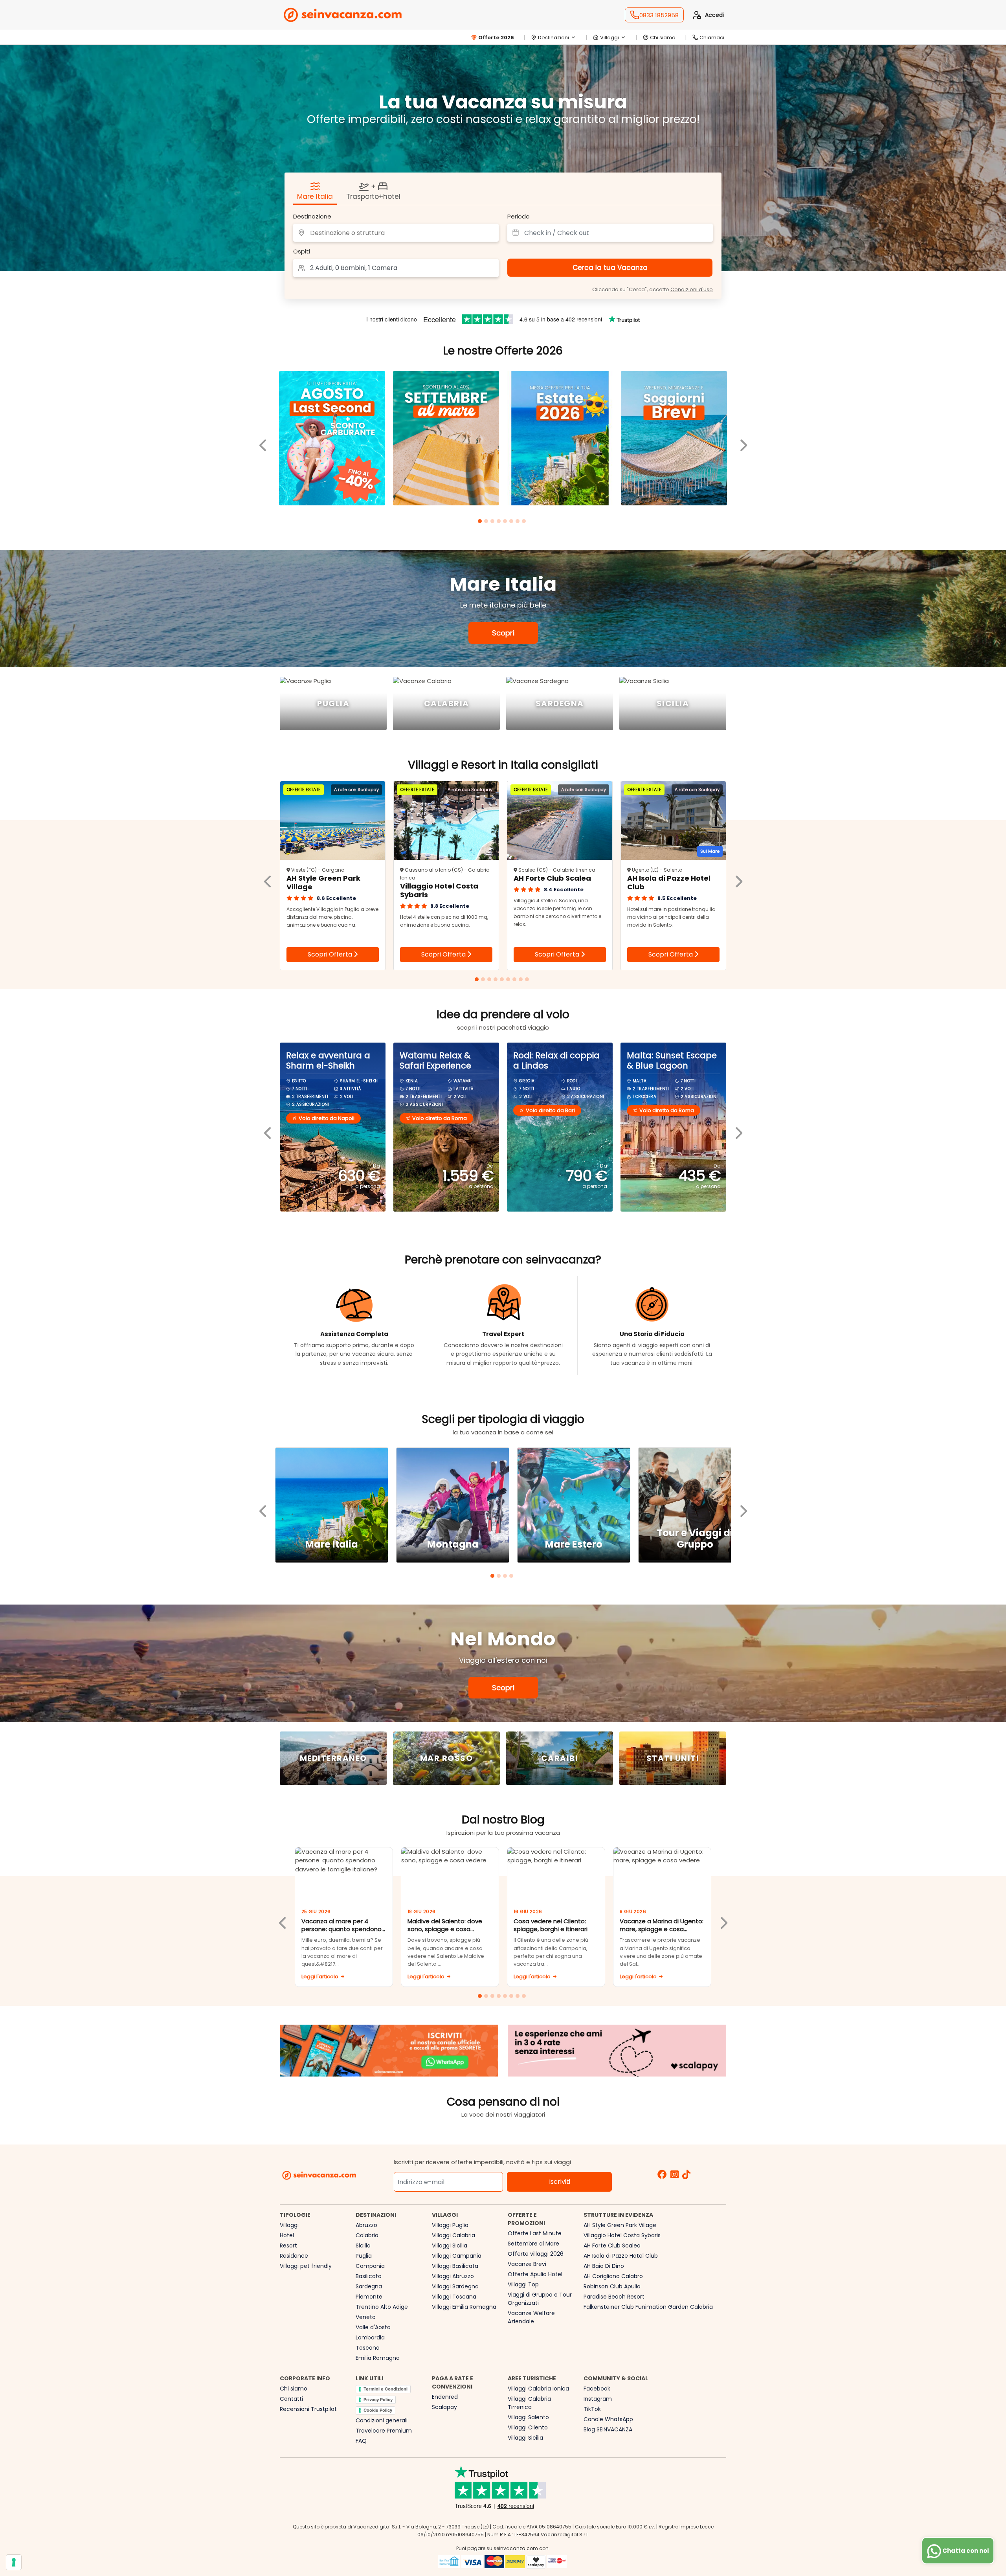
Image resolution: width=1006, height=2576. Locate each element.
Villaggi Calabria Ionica (538, 2389)
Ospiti (302, 251)
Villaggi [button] (609, 38)
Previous (263, 439)
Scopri (503, 633)
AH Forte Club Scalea (612, 2246)
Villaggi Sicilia (450, 2246)
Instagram (598, 2399)
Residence (294, 2256)
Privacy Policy (378, 2400)
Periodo (519, 216)
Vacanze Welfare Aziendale (531, 2317)
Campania (370, 2266)
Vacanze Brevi (527, 2264)
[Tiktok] (686, 2175)
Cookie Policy (378, 2410)
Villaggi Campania (457, 2256)
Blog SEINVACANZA (608, 2429)
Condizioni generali (382, 2420)
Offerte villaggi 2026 (536, 2254)
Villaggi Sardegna (455, 2286)
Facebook (597, 2389)
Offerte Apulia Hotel (535, 2274)
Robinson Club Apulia (612, 2286)
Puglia (364, 2256)
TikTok (592, 2409)
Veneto (366, 2317)
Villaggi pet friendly (306, 2266)
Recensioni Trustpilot (308, 2409)
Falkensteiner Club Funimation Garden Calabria (648, 2307)
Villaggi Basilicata (455, 2266)
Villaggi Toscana (454, 2297)
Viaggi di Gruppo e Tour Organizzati (540, 2299)
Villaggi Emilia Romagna (464, 2307)
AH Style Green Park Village (620, 2225)
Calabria (367, 2235)
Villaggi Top (523, 2284)
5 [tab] (506, 522)
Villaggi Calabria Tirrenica (529, 2403)
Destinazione (312, 216)
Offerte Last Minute (535, 2233)
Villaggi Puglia (450, 2225)
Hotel (287, 2235)
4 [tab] (500, 522)
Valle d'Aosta (373, 2327)
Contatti (291, 2399)
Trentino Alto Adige (382, 2307)
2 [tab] (487, 522)
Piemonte (369, 2297)
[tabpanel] (332, 440)
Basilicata (369, 2276)
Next (743, 439)
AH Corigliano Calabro (613, 2276)
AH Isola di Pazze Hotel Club (621, 2256)
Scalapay (444, 2407)
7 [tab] (519, 522)
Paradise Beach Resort (614, 2297)
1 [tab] (481, 522)
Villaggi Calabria (453, 2235)
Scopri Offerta (331, 954)
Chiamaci (712, 38)
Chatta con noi (965, 2551)
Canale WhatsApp (608, 2419)
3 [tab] (494, 522)
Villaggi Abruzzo (453, 2276)
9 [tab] (528, 980)
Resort (288, 2246)
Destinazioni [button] (553, 38)
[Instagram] (675, 2175)
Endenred (445, 2397)
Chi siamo (663, 38)
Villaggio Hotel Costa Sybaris (622, 2235)
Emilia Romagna (378, 2358)
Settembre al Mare (533, 2244)
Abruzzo (366, 2225)
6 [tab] (512, 522)
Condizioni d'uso (692, 290)
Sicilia (363, 2246)
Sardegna (369, 2286)
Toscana (368, 2348)
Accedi (714, 15)
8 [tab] (525, 522)
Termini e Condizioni (386, 2389)
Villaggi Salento (528, 2417)
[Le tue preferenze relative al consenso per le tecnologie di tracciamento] (14, 2562)
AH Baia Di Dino (604, 2266)
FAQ (361, 2441)
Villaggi (289, 2225)
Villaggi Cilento (528, 2427)
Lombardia (370, 2337)
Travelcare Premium (384, 2431)
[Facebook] (662, 2175)
